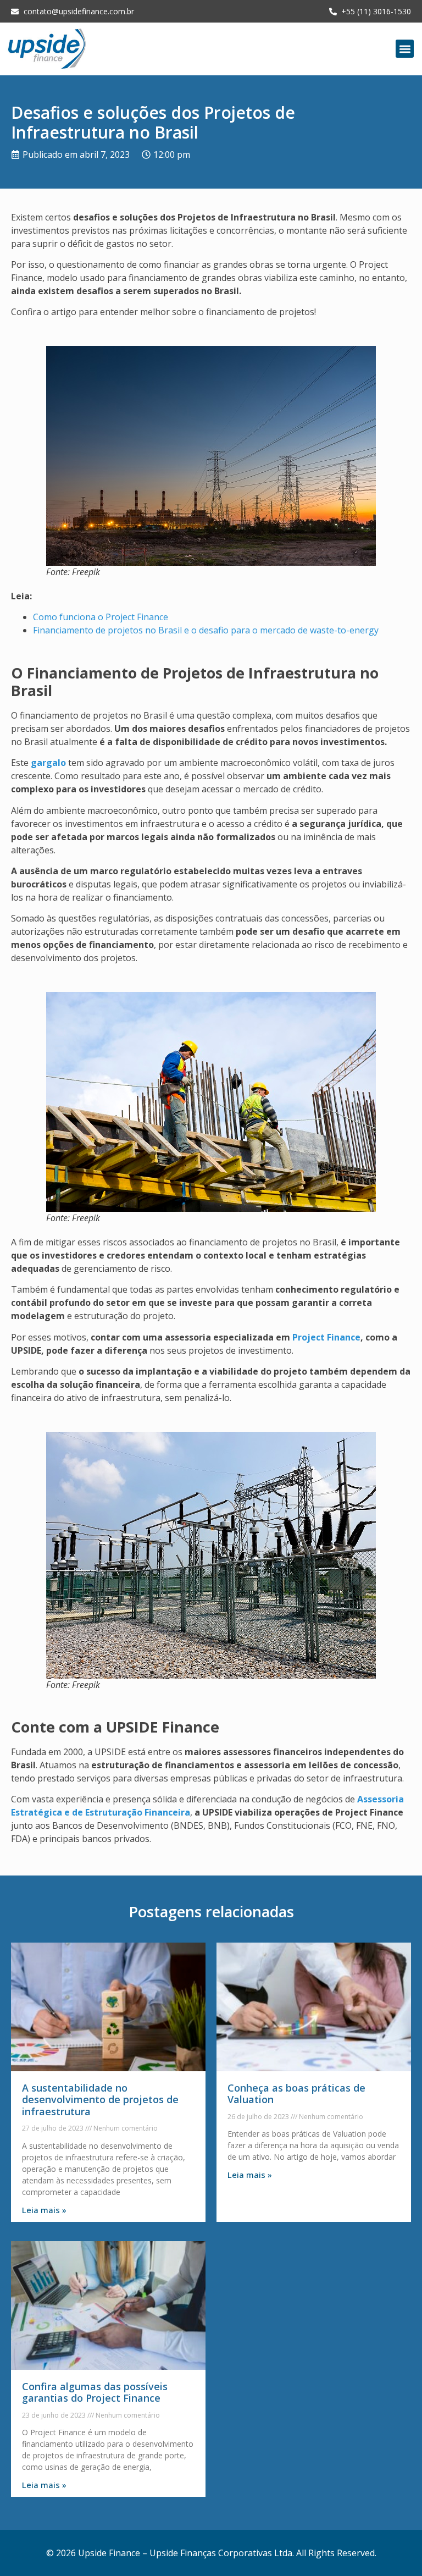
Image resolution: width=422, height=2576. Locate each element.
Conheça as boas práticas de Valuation (296, 2094)
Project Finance (326, 1337)
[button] (405, 49)
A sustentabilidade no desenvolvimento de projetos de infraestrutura (100, 2100)
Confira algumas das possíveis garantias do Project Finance (95, 2392)
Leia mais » (44, 2210)
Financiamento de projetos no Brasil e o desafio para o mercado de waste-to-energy (206, 630)
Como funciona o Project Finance (101, 617)
